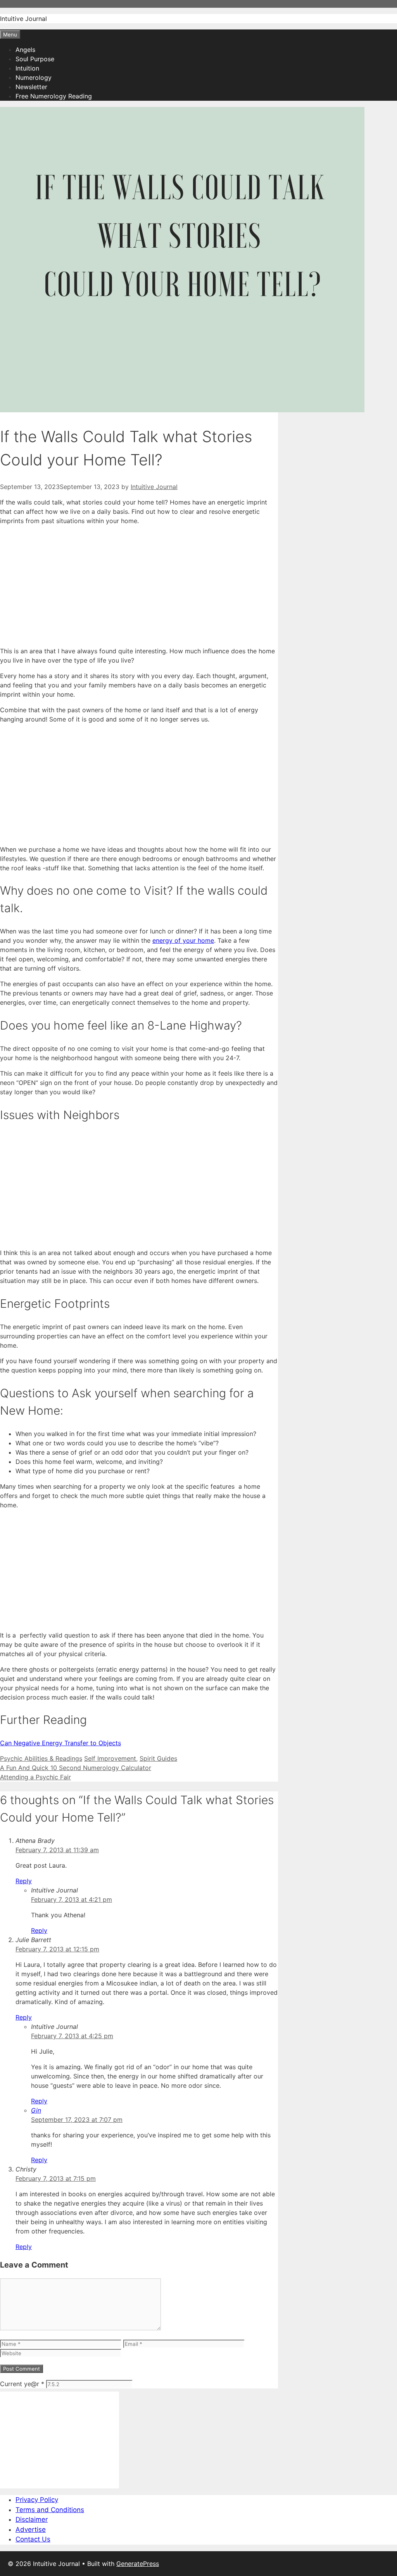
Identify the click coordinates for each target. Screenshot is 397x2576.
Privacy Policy (37, 2500)
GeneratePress (138, 2564)
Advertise (31, 2530)
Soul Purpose (35, 59)
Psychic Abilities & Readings (41, 1758)
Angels (25, 50)
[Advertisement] (139, 586)
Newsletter (31, 87)
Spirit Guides (158, 1758)
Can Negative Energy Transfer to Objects (60, 1743)
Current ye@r (22, 2384)
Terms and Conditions (50, 2510)
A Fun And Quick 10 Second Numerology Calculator (76, 1768)
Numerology (34, 77)
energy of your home (183, 940)
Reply (24, 1881)
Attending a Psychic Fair (35, 1777)
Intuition (27, 68)
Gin (36, 2110)
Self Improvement (110, 1758)
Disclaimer (32, 2519)
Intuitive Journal (23, 19)
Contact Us (33, 2539)
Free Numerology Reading (54, 96)
